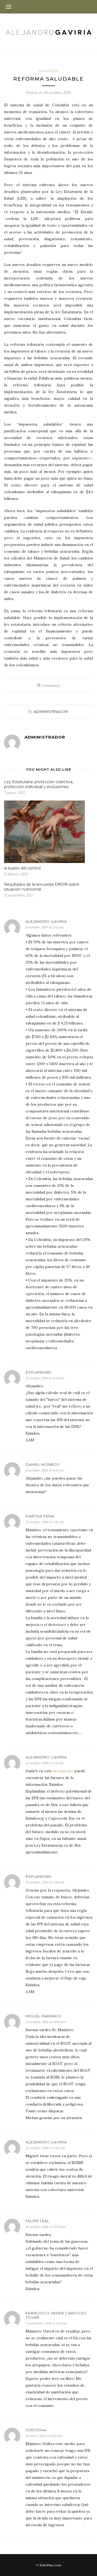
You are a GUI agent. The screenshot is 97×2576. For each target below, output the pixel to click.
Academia (49, 71)
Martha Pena (40, 1516)
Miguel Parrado (44, 2016)
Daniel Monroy (43, 1464)
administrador (51, 711)
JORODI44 (36, 2430)
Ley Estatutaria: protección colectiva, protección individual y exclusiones (39, 784)
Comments (48, 686)
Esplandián (38, 1372)
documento (63, 1771)
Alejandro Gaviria (46, 921)
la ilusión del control (22, 868)
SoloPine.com (50, 2565)
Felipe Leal (37, 2221)
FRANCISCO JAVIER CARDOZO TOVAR (56, 2315)
